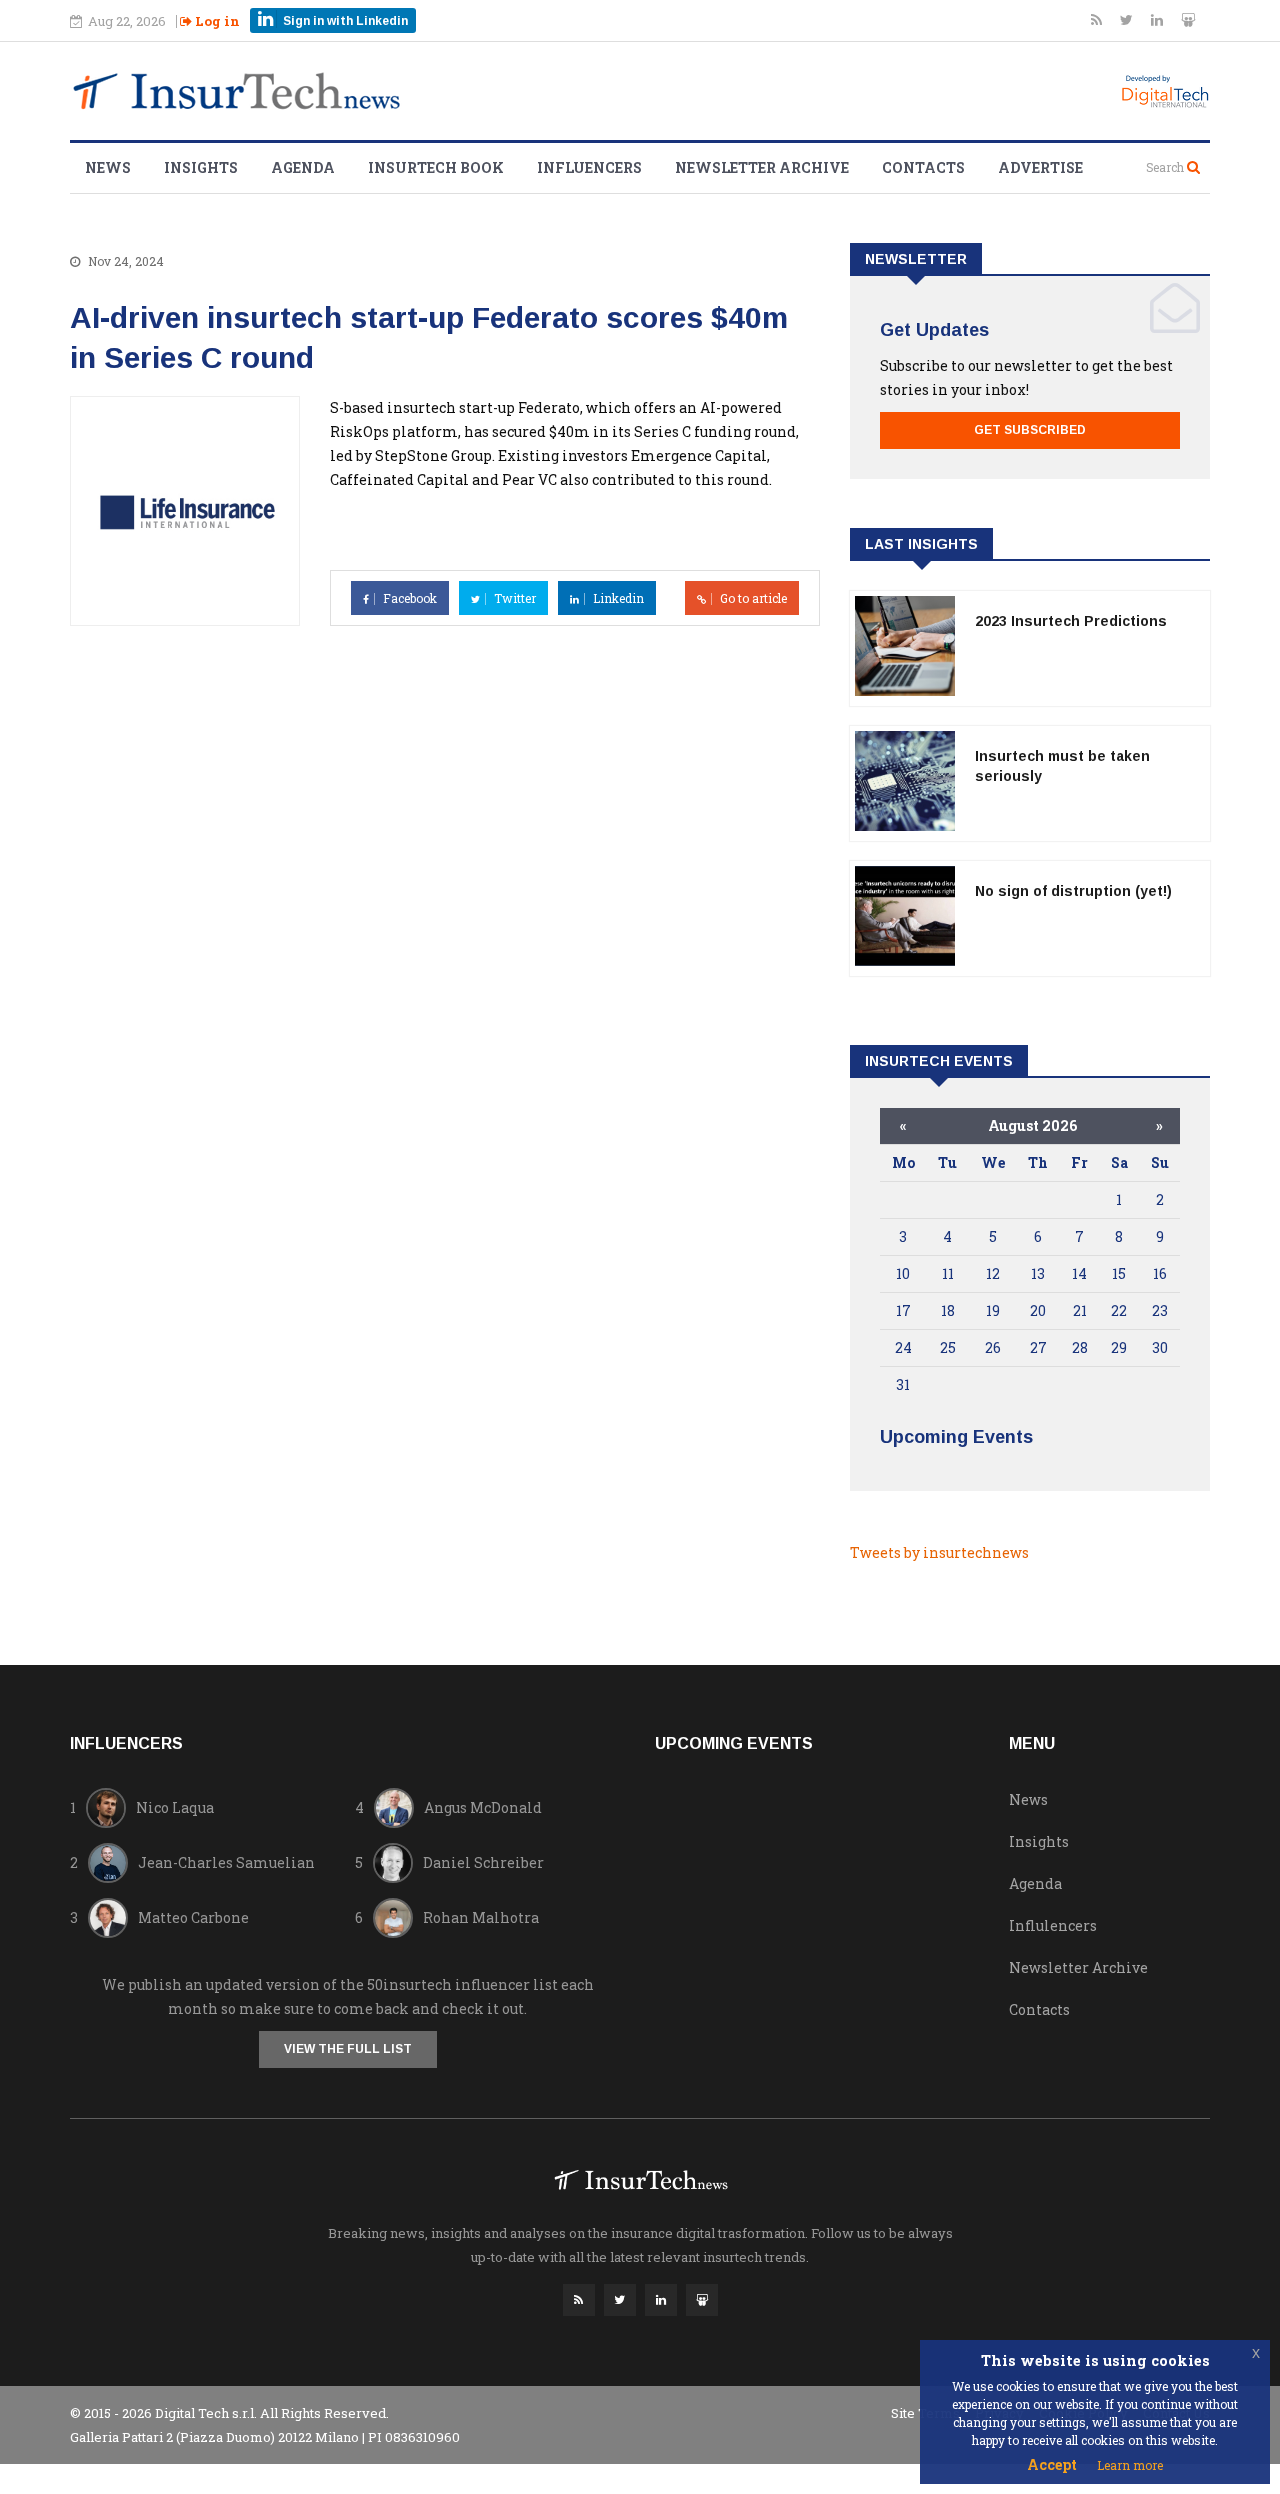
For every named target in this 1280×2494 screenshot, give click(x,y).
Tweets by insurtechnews (939, 1552)
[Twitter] (1128, 19)
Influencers (589, 167)
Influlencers (1053, 1925)
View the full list (348, 2049)
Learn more (1130, 2465)
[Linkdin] (1158, 19)
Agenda (303, 167)
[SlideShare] (1188, 19)
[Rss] (1098, 19)
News (108, 167)
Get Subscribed (1030, 430)
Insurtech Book (436, 167)
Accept (1052, 2464)
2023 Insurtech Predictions (1071, 621)
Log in (216, 21)
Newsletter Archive (762, 167)
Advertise (1040, 167)
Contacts (923, 167)
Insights (201, 167)
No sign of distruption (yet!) (1073, 891)
